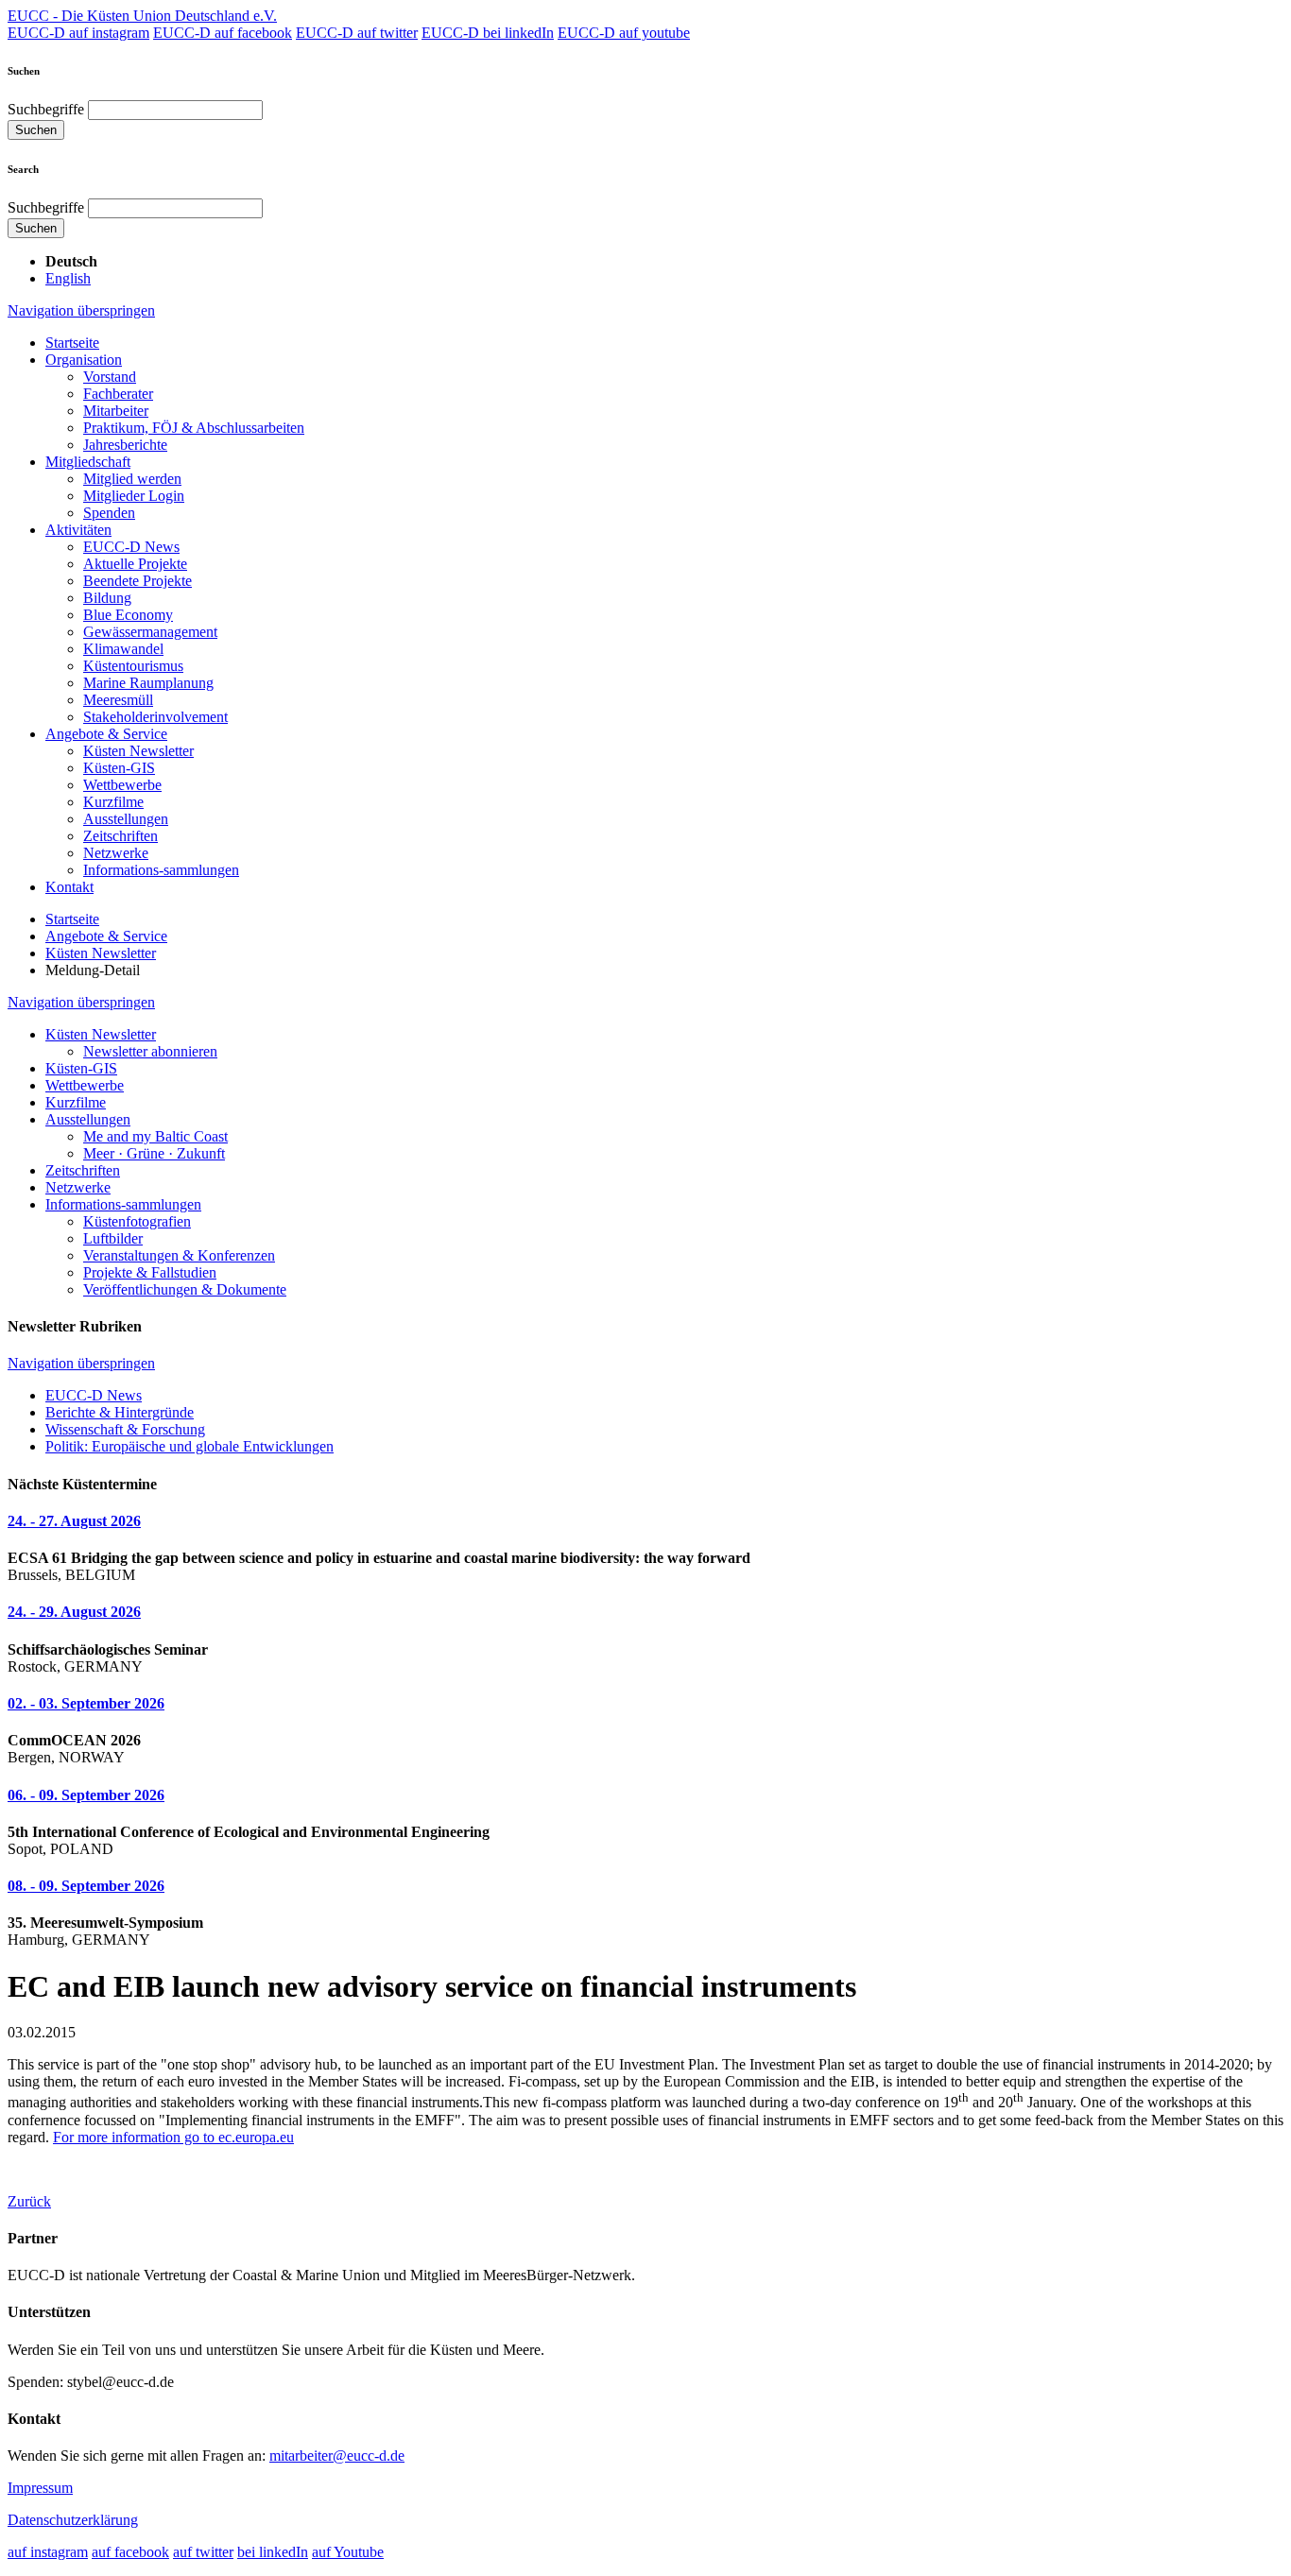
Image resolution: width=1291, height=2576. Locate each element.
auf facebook (130, 2552)
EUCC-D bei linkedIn (488, 33)
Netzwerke (116, 853)
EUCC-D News (131, 547)
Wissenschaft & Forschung (125, 1429)
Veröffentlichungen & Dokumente (185, 1289)
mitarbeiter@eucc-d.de (337, 2456)
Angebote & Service (106, 734)
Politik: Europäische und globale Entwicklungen (189, 1446)
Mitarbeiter (116, 411)
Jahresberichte (125, 445)
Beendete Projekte (138, 581)
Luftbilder (113, 1238)
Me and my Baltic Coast (155, 1136)
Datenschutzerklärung (73, 2520)
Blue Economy (128, 615)
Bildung (107, 598)
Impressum (40, 2488)
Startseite (72, 343)
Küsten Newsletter (138, 751)
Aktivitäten (78, 530)
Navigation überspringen (81, 310)
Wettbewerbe (122, 785)
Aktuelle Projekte (135, 564)
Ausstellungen (126, 819)
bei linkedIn (273, 2552)
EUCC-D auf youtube (624, 33)
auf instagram (48, 2552)
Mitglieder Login (134, 496)
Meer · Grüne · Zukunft (154, 1153)
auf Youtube (348, 2552)
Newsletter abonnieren (150, 1051)
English (68, 278)
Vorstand (110, 377)
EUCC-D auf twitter (357, 33)
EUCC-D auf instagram (78, 33)
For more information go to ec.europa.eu (173, 2137)
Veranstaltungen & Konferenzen (179, 1255)
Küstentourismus (133, 666)
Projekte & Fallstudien (150, 1272)
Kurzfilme (113, 802)
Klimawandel (123, 649)
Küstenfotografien (137, 1221)
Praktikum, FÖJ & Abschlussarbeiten (194, 428)
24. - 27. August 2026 (74, 1521)
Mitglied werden (132, 479)
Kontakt (69, 887)
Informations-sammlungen (161, 870)
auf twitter (203, 2552)
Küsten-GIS (119, 768)
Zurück (29, 2201)
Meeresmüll (118, 700)
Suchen (36, 130)
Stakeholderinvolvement (155, 717)
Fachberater (118, 394)
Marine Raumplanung (148, 683)
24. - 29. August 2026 (74, 1612)
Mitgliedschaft (88, 462)
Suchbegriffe (46, 109)
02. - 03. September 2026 (86, 1703)
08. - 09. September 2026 (86, 1886)
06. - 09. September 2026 (86, 1795)
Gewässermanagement (150, 632)
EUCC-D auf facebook (223, 33)
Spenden (109, 513)
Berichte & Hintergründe (120, 1412)
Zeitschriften (120, 836)
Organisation (84, 360)
